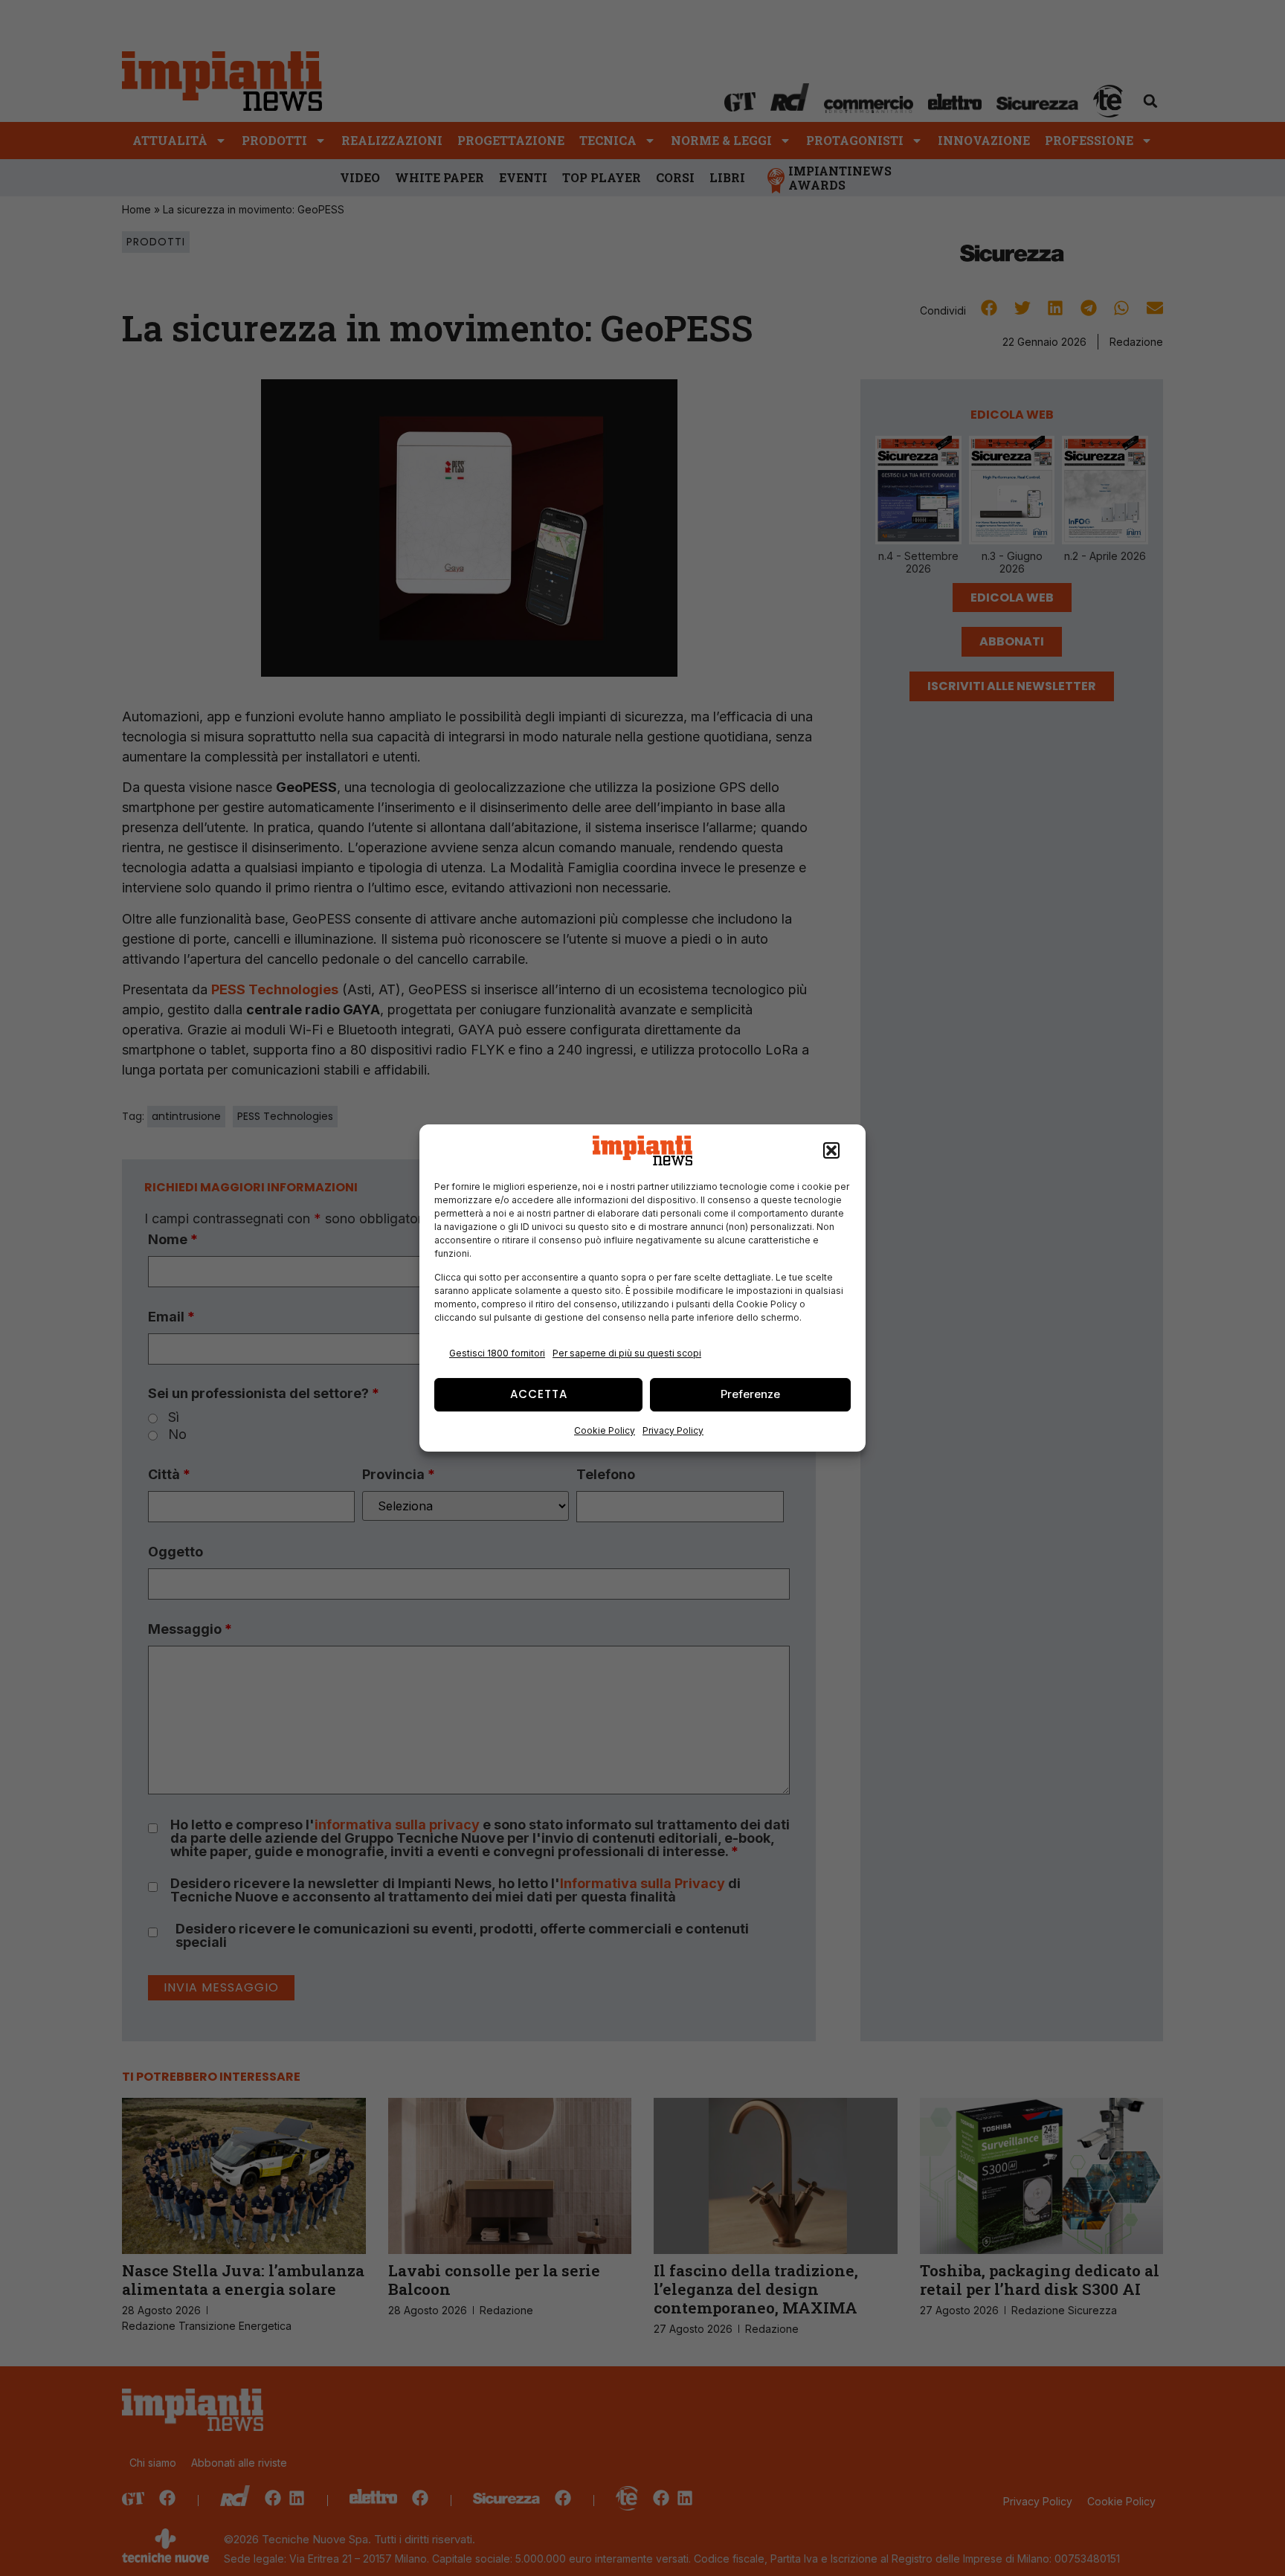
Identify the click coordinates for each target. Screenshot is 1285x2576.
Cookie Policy (605, 1430)
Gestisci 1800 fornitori (497, 1353)
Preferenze (750, 1394)
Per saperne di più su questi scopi (627, 1353)
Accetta (539, 1394)
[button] (831, 1150)
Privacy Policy (673, 1430)
